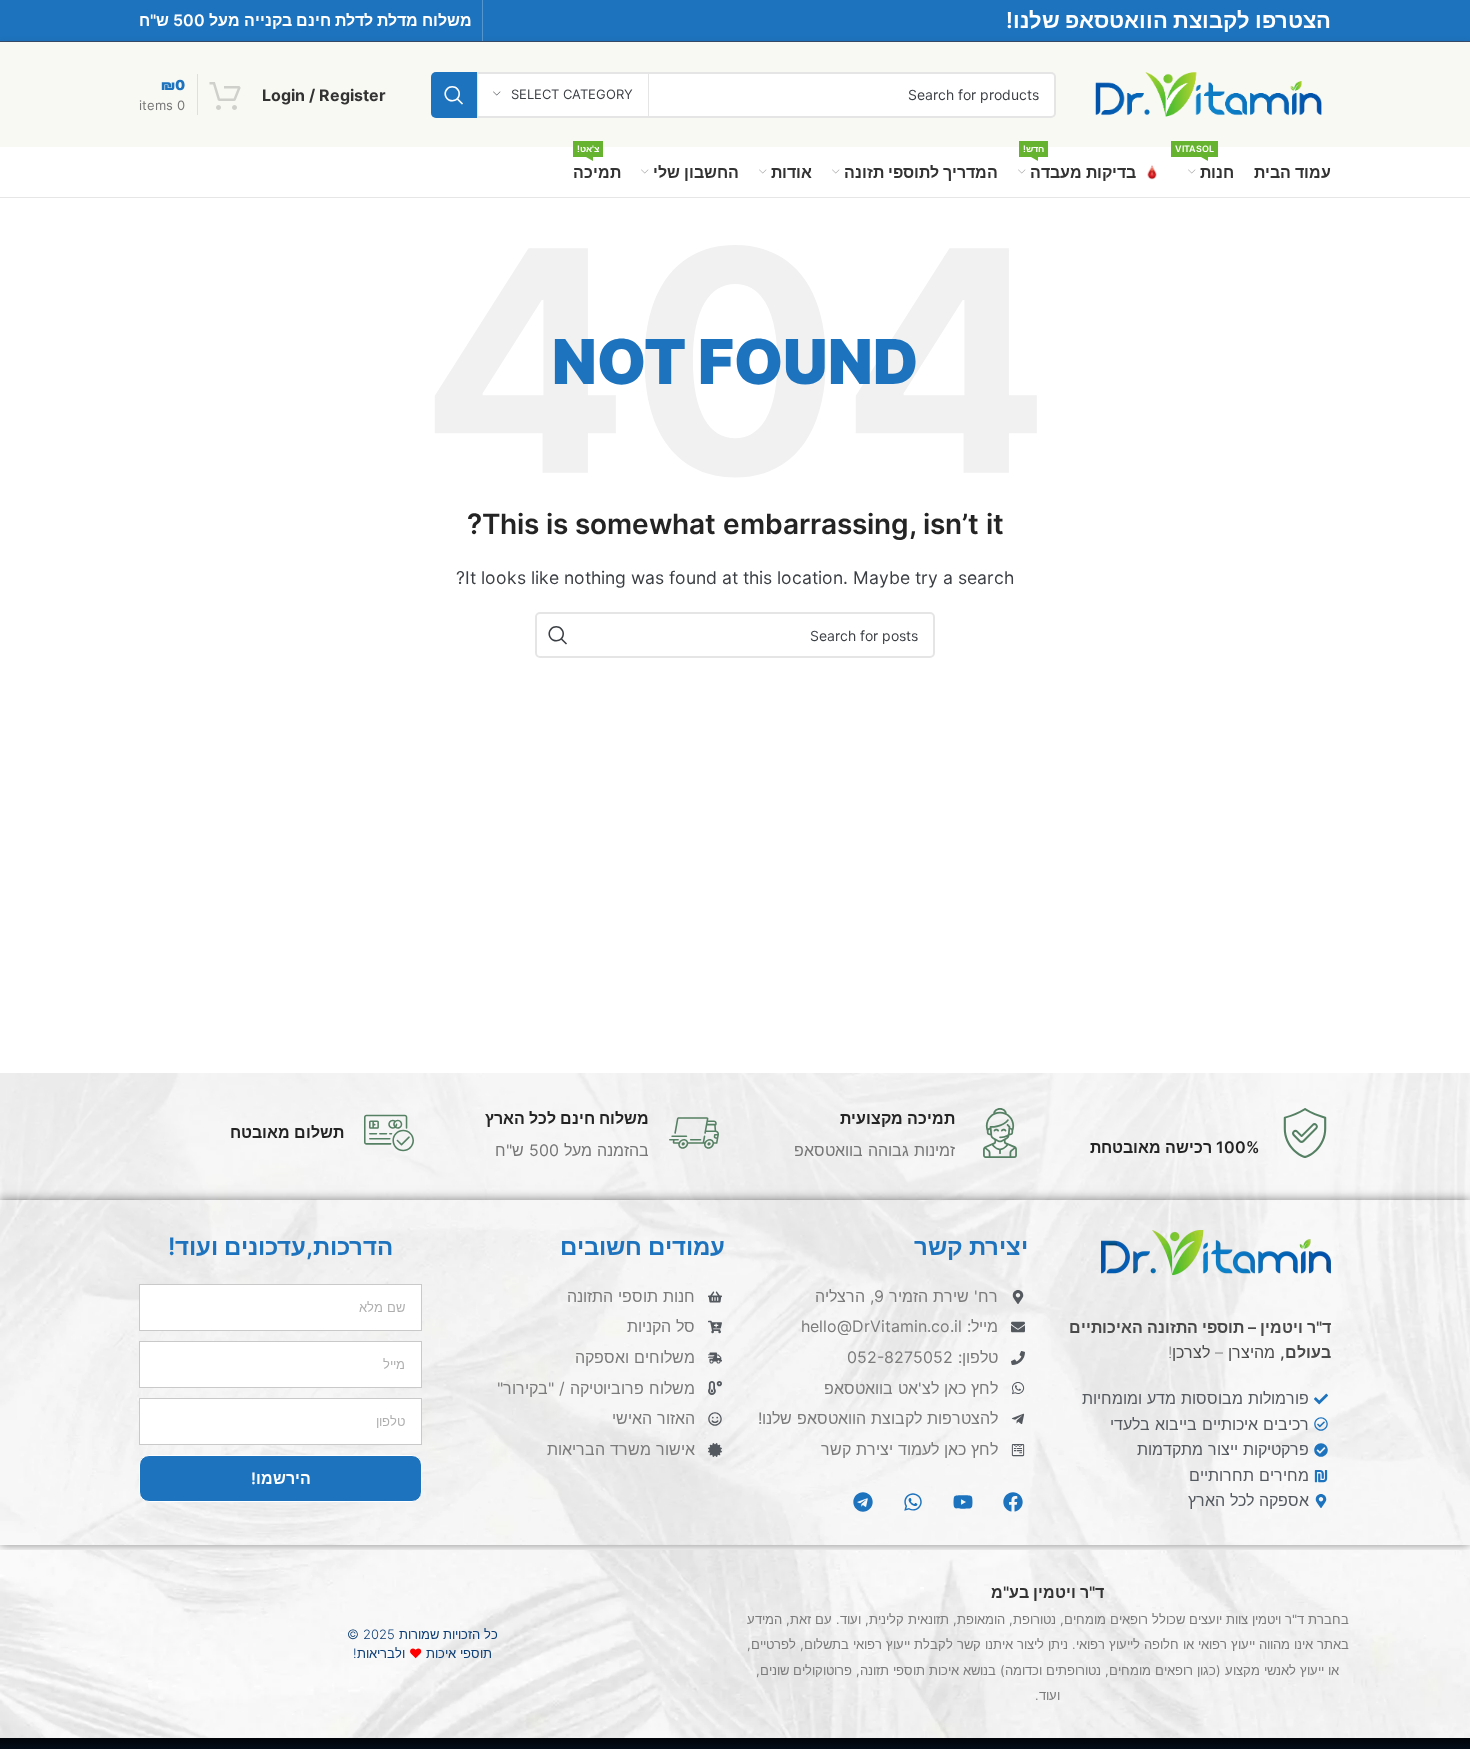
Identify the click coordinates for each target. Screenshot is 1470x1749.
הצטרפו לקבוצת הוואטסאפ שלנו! (1168, 20)
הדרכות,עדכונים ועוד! (280, 1246)
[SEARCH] (454, 95)
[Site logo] (1208, 93)
